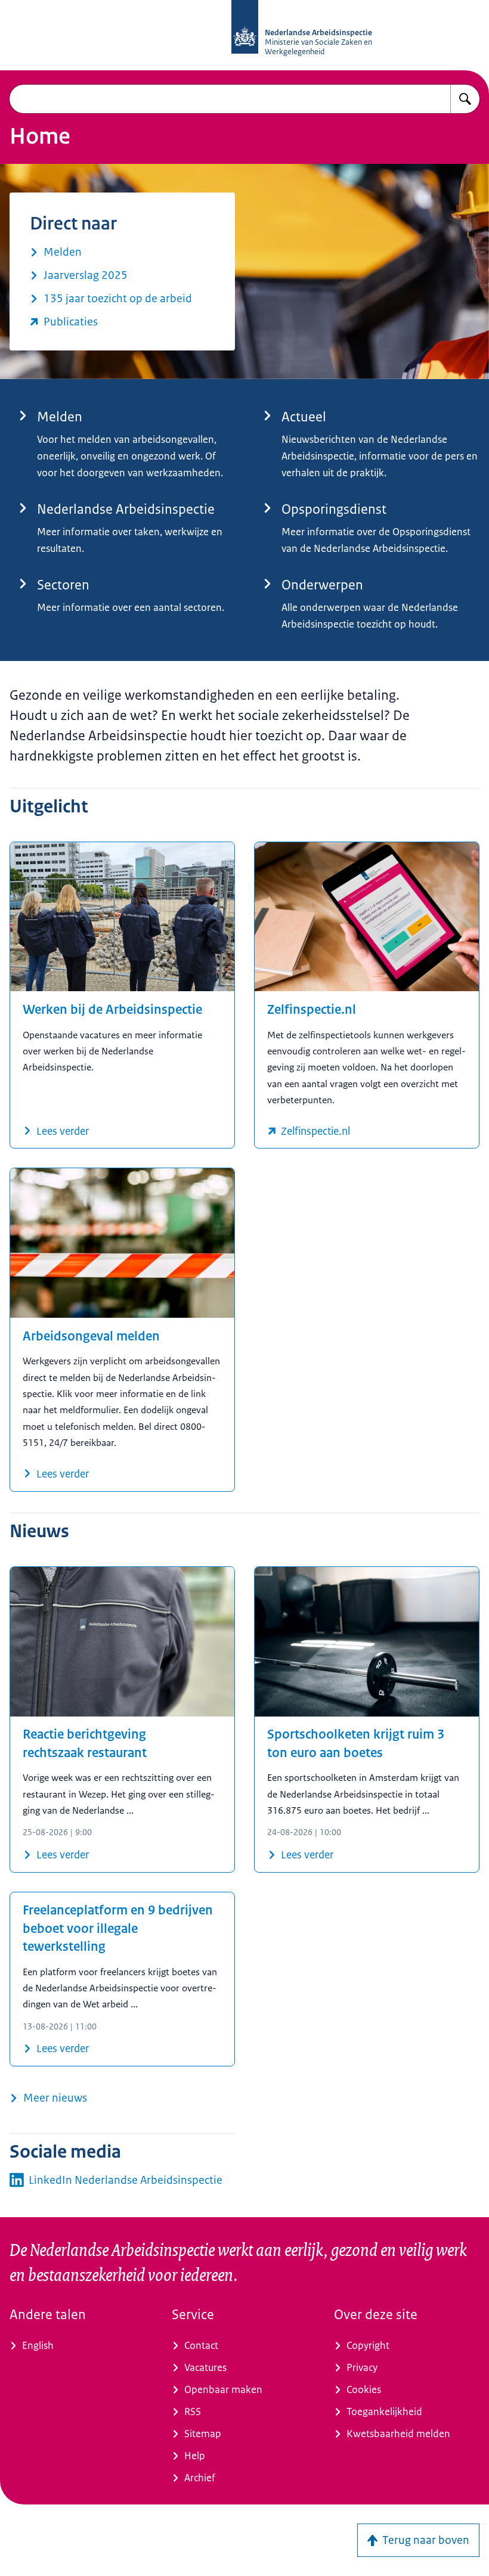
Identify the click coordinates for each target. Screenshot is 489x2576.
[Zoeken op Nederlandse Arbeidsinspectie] (465, 99)
